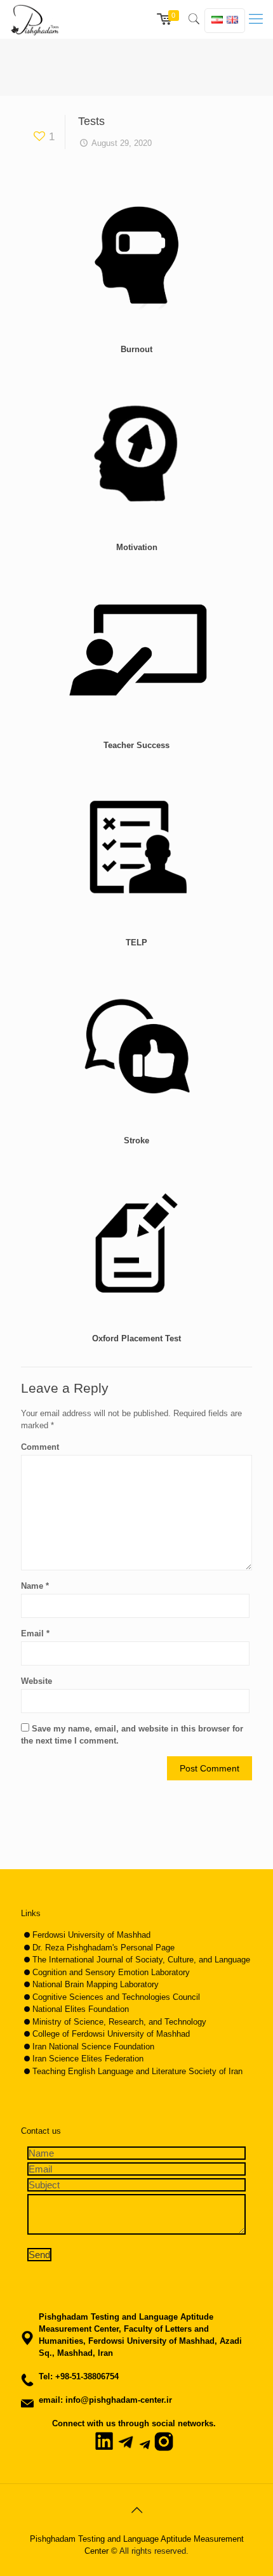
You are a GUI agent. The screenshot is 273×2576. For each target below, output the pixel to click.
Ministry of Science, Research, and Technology (119, 2022)
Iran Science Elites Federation (88, 2059)
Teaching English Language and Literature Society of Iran (137, 2071)
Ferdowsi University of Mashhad (91, 1935)
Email (35, 1633)
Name (35, 1586)
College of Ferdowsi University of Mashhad (111, 2034)
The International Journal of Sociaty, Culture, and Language (141, 1960)
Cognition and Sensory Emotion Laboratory (111, 1972)
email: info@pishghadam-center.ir (105, 2400)
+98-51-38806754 (87, 2376)
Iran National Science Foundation (93, 2047)
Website (37, 1681)
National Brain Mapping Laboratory (96, 1984)
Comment (40, 1447)
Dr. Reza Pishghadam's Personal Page (103, 1948)
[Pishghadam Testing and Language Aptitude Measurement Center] (35, 19)
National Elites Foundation (81, 2009)
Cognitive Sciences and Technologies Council (116, 1997)
